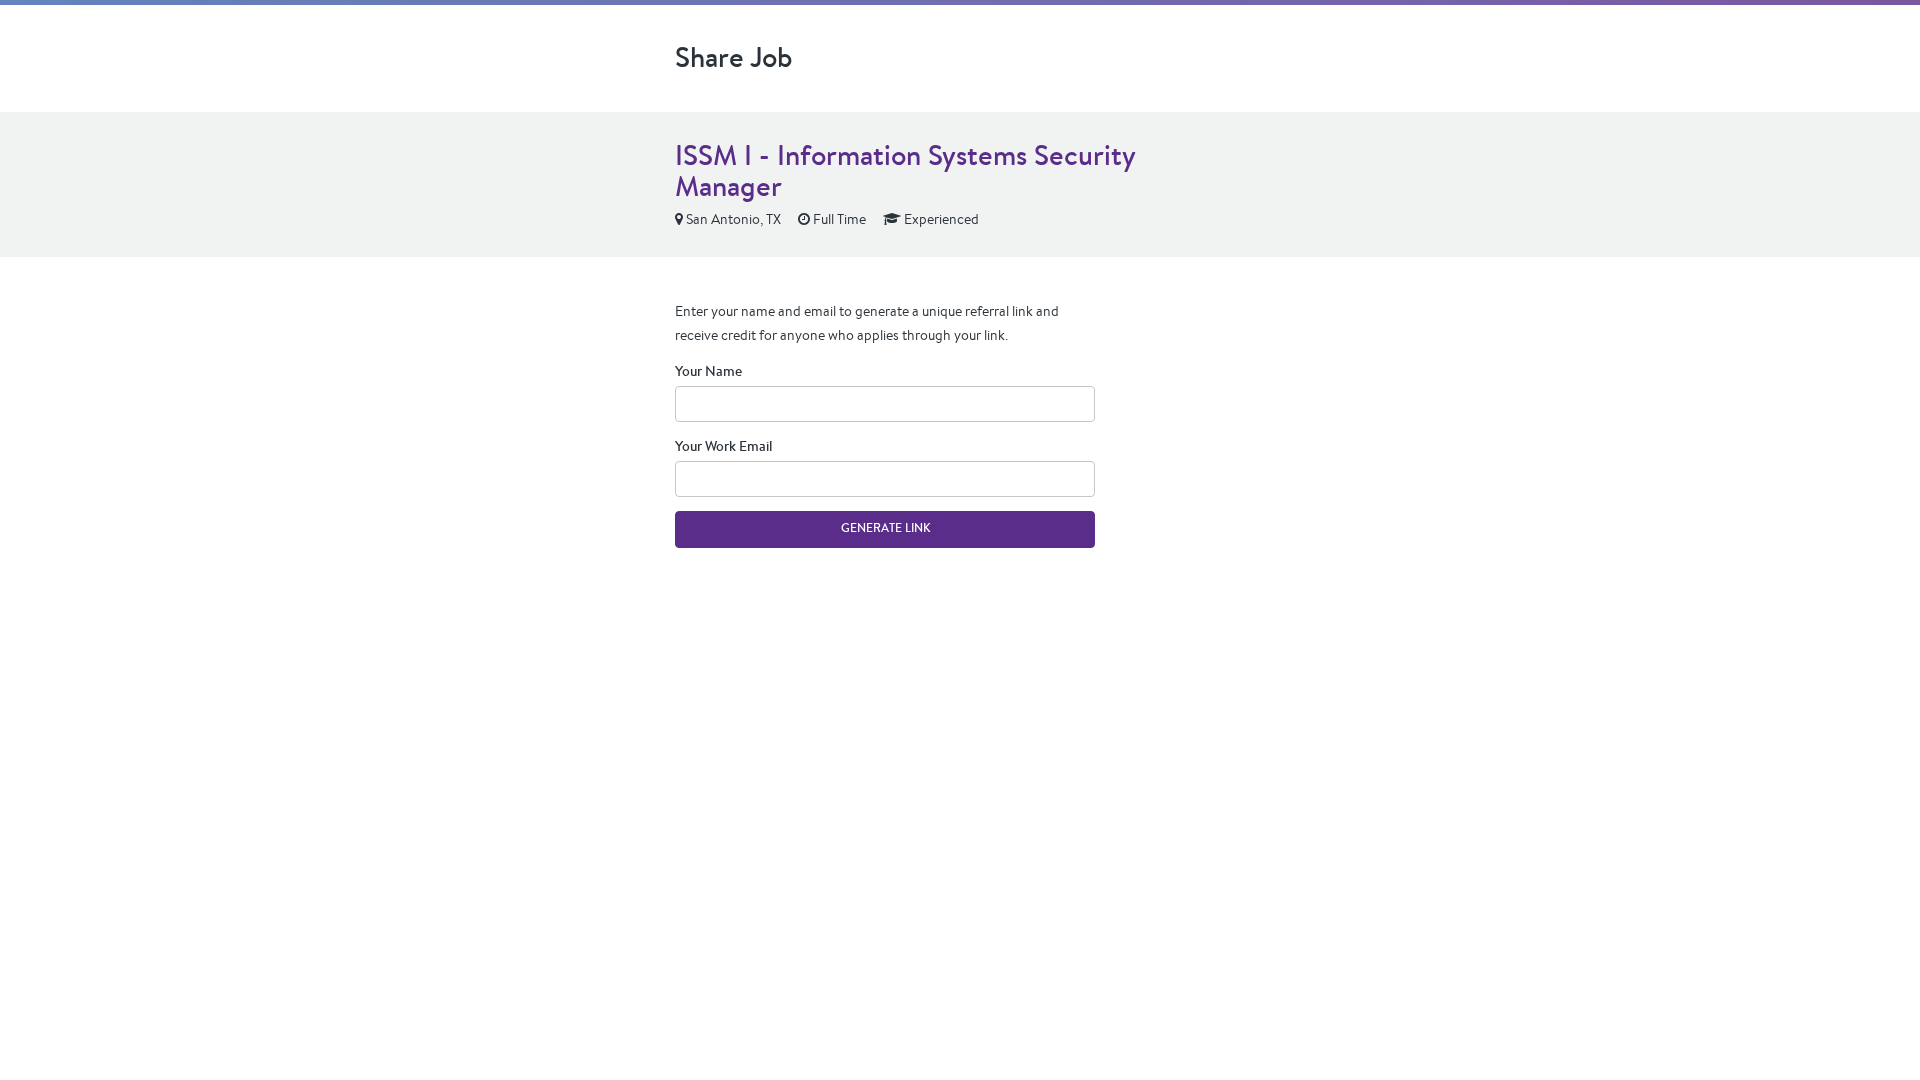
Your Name (708, 371)
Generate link (885, 528)
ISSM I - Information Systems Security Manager (905, 170)
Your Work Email (723, 446)
